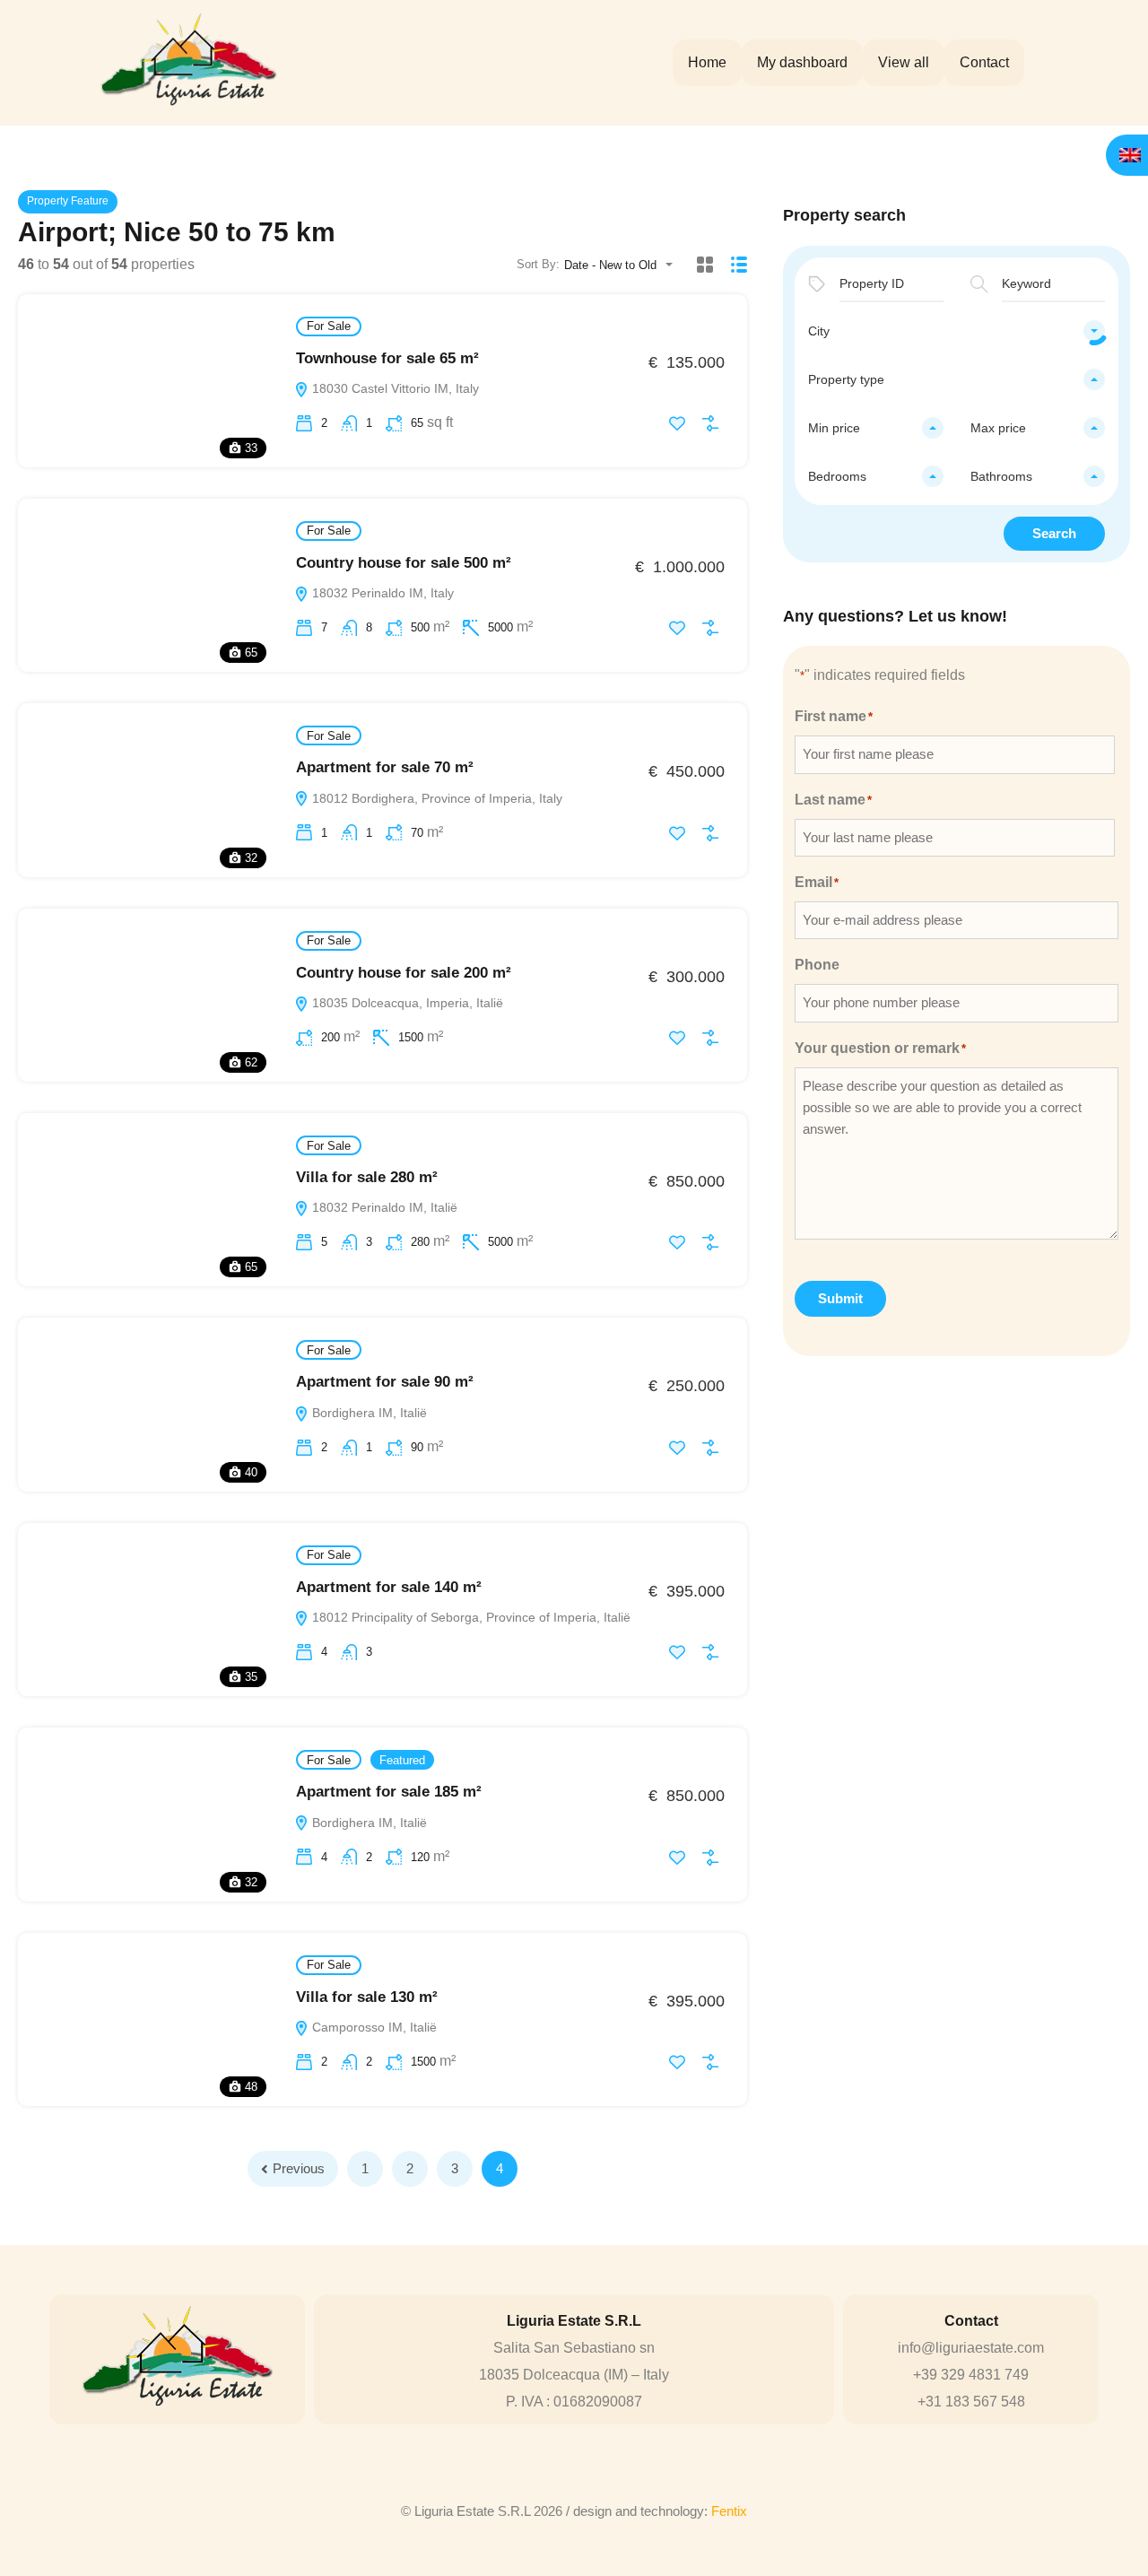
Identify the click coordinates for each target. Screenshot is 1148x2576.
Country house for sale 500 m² (404, 563)
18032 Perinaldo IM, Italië (383, 1207)
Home (707, 62)
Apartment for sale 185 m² (389, 1792)
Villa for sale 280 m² (367, 1177)
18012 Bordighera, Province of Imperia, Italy (435, 798)
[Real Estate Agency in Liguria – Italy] (188, 62)
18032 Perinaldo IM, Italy (381, 593)
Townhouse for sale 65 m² (387, 358)
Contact (984, 62)
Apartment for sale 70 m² (385, 767)
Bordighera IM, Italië (368, 1413)
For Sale (329, 326)
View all (904, 62)
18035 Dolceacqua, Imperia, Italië (406, 1003)
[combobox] (624, 265)
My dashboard (802, 62)
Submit (840, 1298)
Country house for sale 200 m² (404, 973)
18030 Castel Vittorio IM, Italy (394, 388)
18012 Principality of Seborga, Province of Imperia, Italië (470, 1617)
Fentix (729, 2511)
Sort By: (538, 264)
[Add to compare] (710, 423)
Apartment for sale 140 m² (389, 1587)
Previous (299, 2168)
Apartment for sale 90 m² (385, 1382)
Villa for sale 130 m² (367, 1997)
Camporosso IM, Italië (373, 2027)
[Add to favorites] (677, 423)
